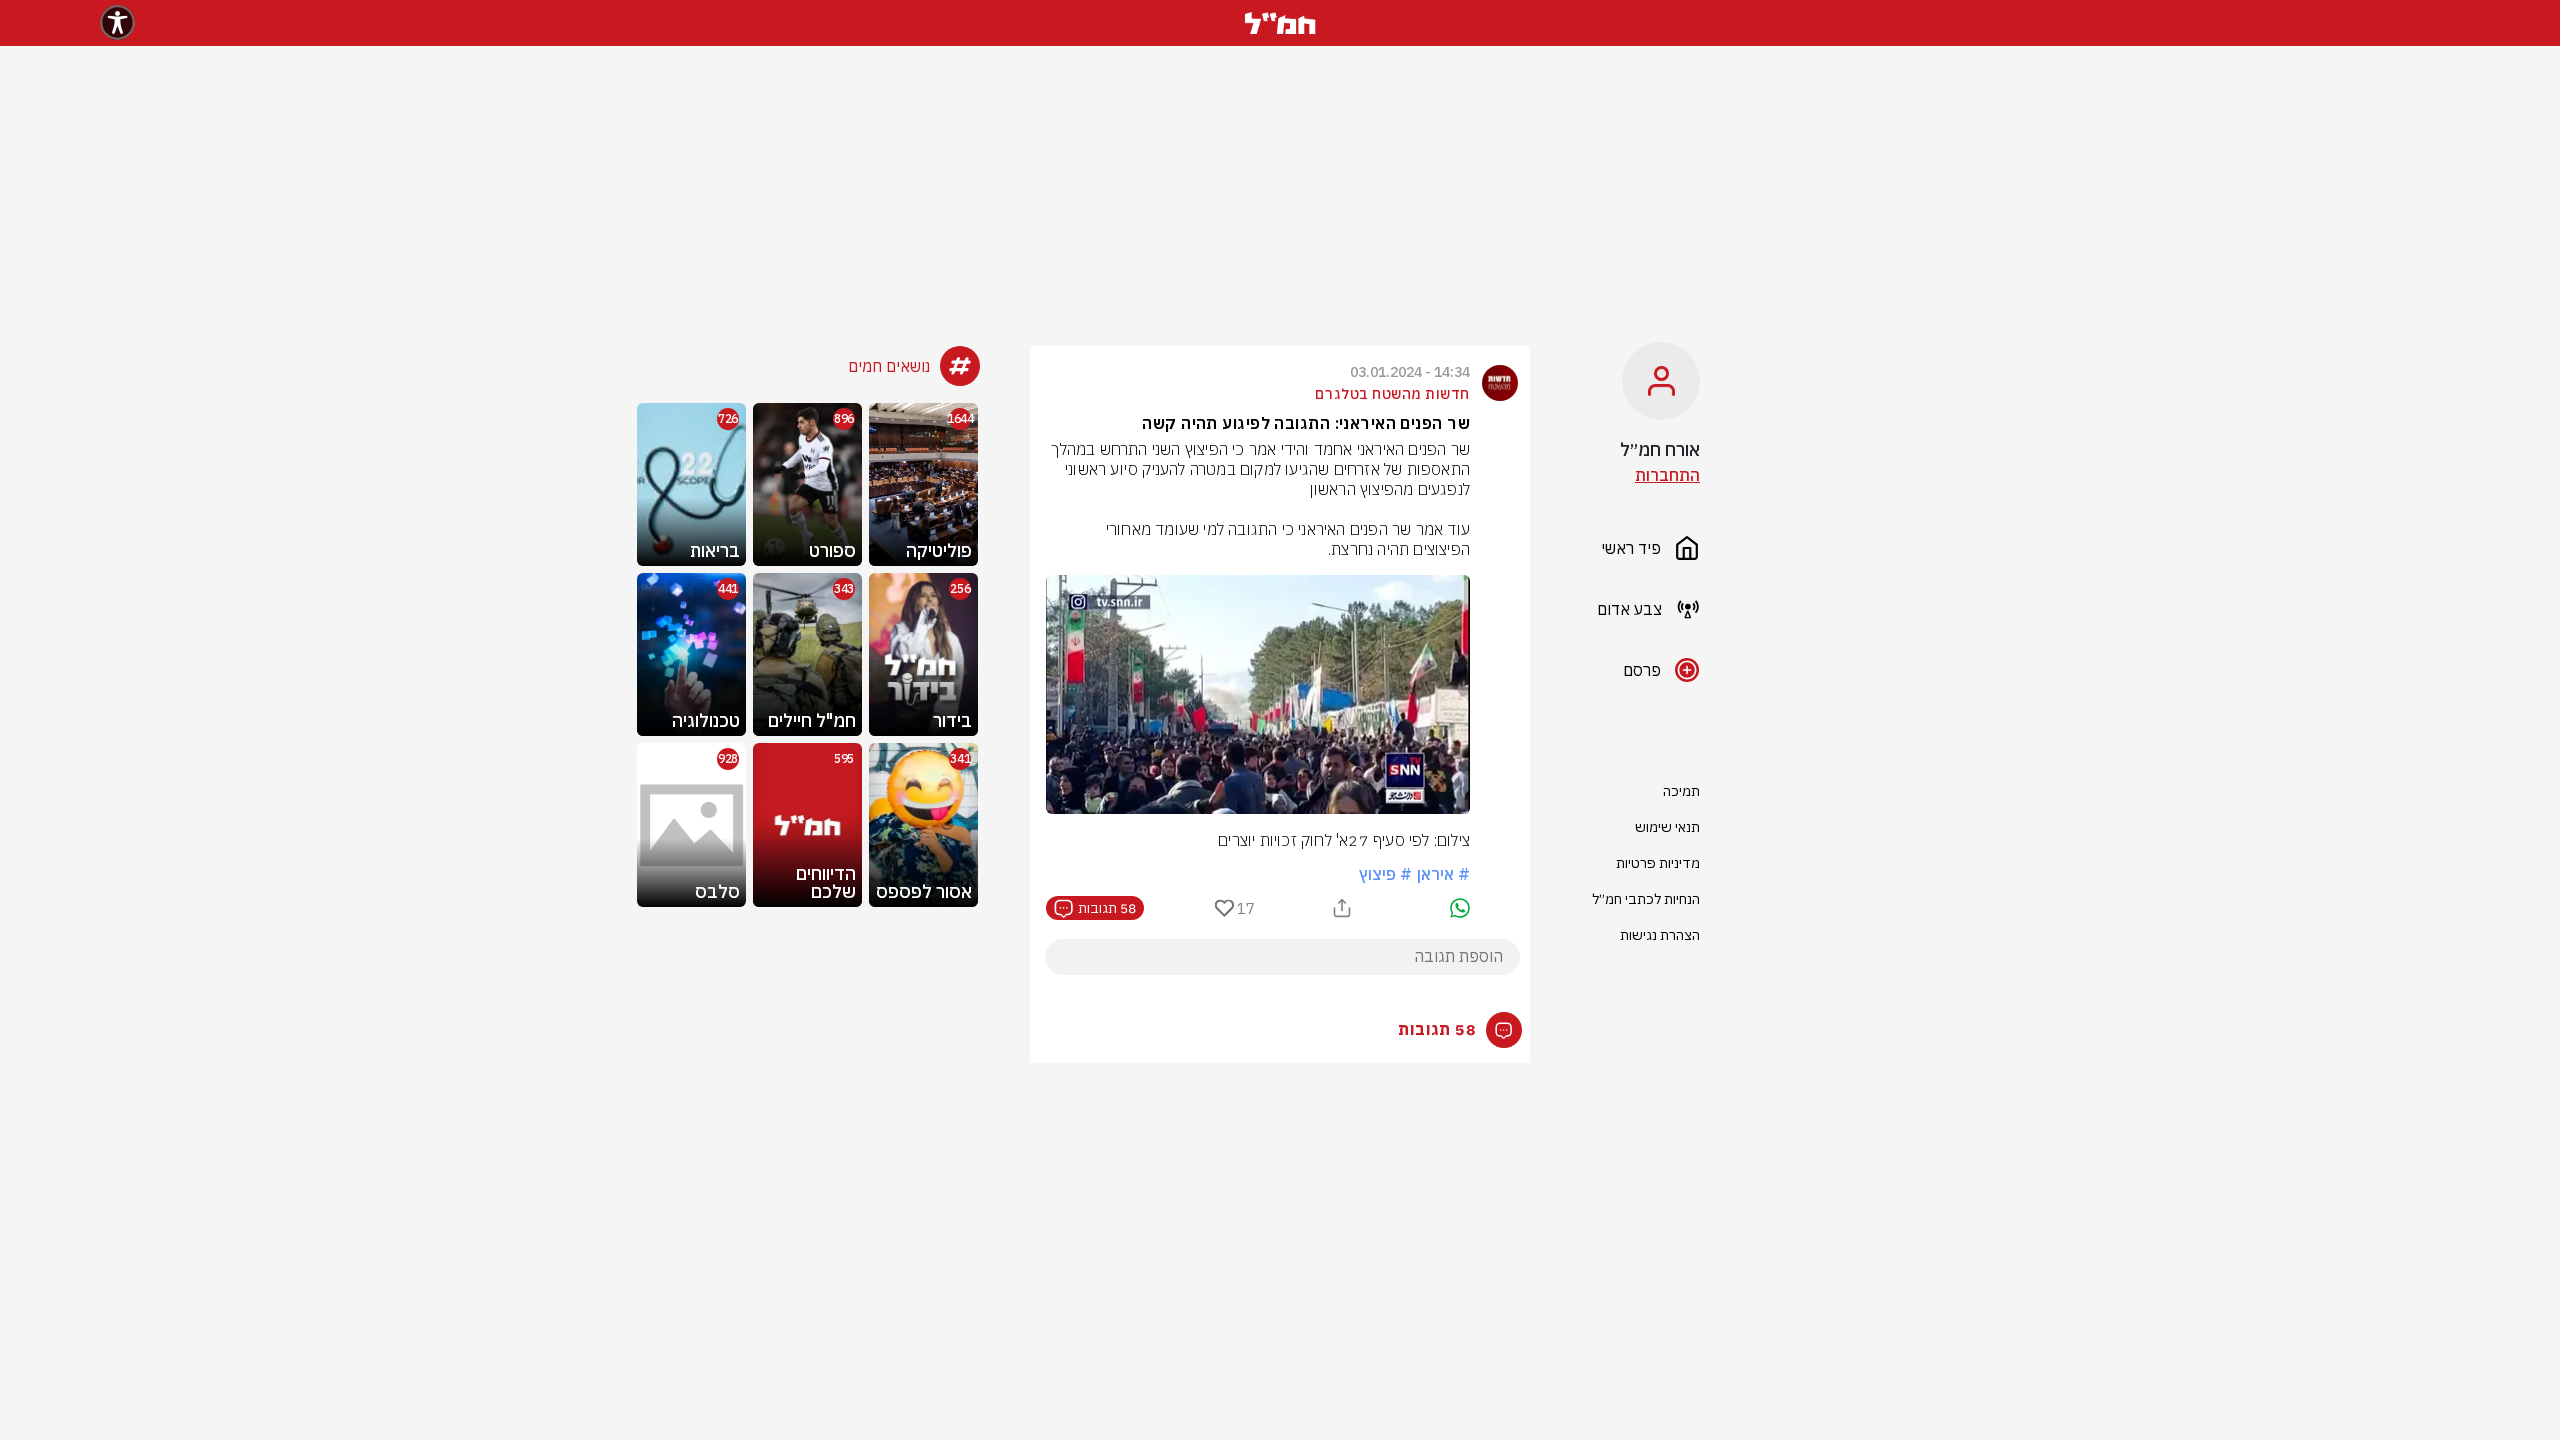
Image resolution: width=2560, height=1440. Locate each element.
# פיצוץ (1385, 874)
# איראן (1443, 874)
